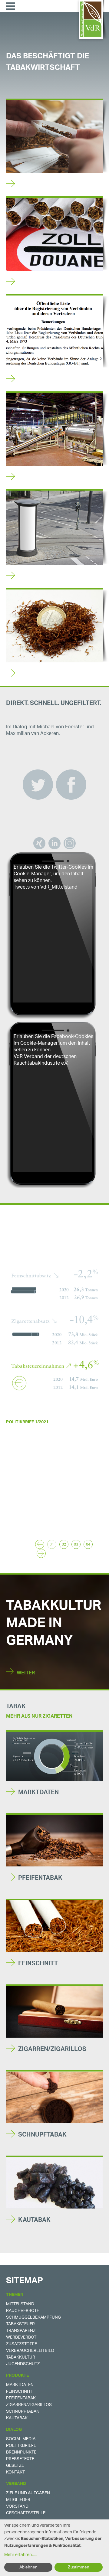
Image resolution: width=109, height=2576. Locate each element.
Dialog (14, 2430)
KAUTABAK (34, 2221)
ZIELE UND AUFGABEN (28, 2493)
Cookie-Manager (32, 874)
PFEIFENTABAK (40, 1879)
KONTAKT (15, 2472)
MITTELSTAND (39, 478)
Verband (16, 2485)
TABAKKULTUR (21, 2357)
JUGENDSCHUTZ (23, 2364)
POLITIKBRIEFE (21, 2446)
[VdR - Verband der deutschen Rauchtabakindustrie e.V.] (91, 19)
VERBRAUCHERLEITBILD (30, 2351)
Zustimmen (79, 2567)
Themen (15, 2295)
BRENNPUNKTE (21, 2452)
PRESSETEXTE (20, 2459)
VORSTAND (17, 2507)
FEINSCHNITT (38, 1964)
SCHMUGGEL (37, 283)
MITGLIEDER (18, 2500)
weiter (12, 1524)
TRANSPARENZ (40, 380)
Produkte (17, 2376)
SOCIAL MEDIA (21, 2439)
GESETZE (15, 2466)
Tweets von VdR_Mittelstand (46, 888)
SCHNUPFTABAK (42, 2136)
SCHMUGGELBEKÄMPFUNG (33, 2318)
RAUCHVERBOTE (23, 2311)
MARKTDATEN (38, 1793)
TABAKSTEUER (40, 675)
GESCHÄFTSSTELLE (26, 2513)
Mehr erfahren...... (21, 2555)
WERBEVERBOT (41, 577)
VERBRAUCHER (40, 185)
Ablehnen (28, 2567)
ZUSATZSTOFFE (21, 2344)
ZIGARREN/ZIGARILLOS (52, 2050)
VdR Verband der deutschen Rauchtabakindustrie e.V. (45, 1060)
